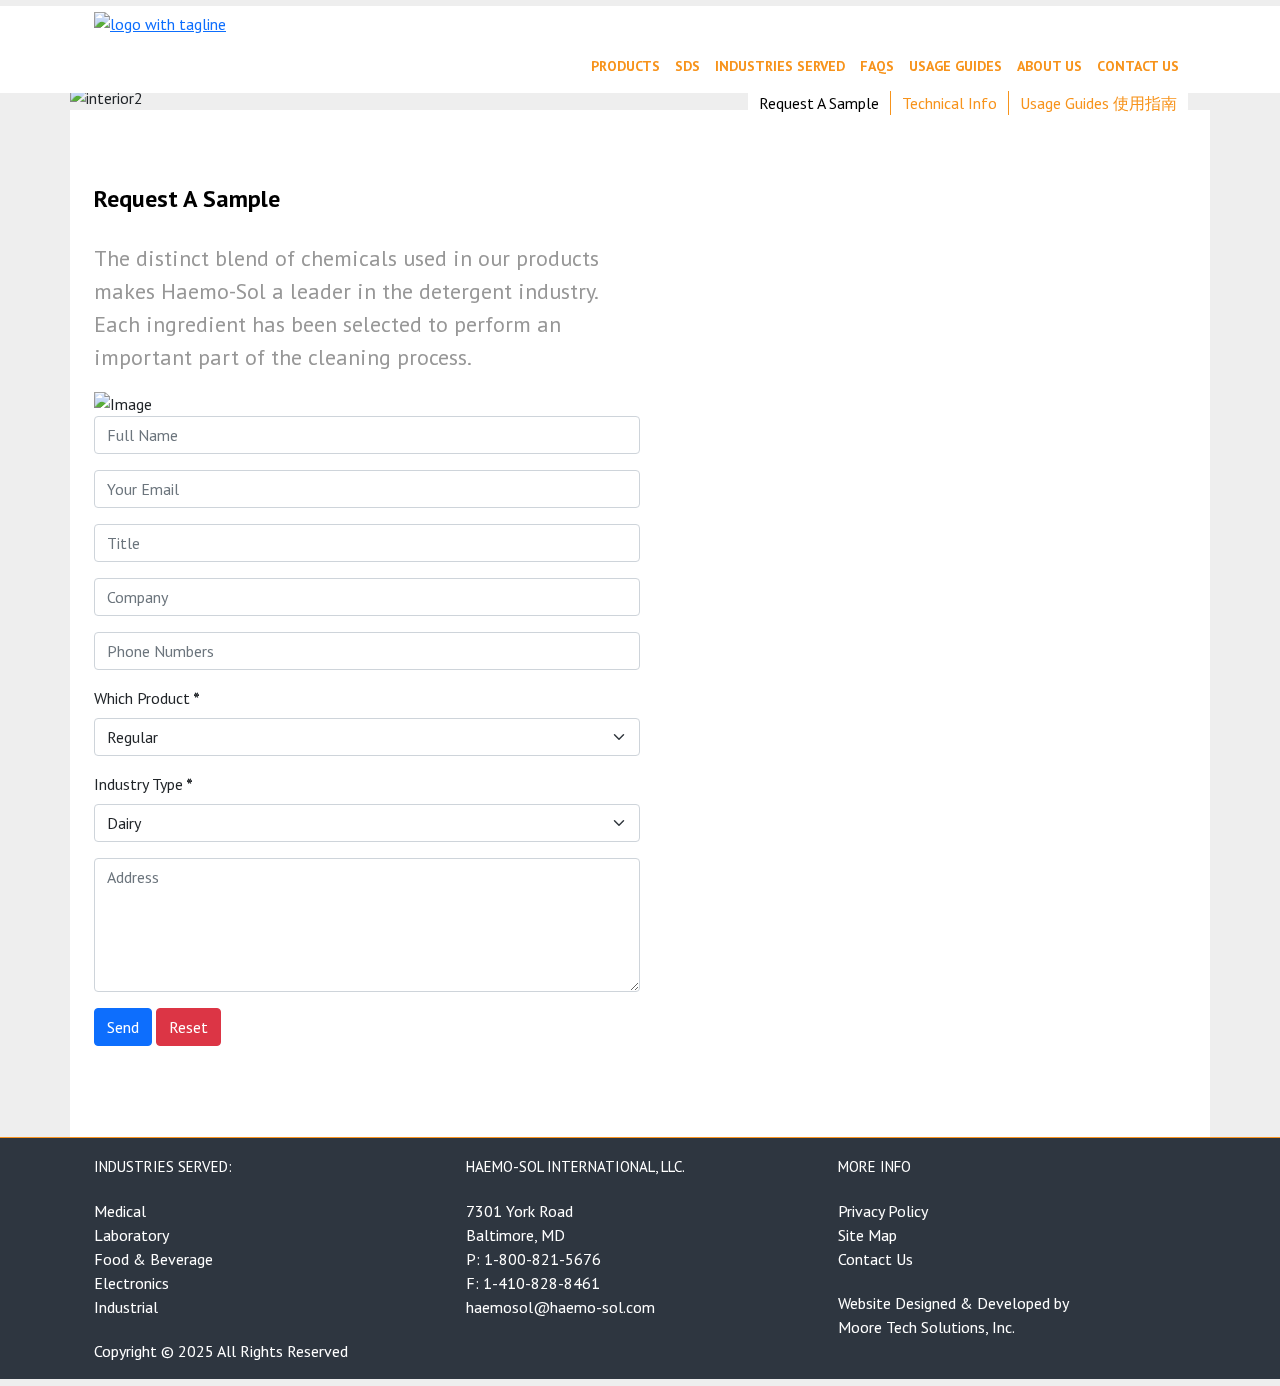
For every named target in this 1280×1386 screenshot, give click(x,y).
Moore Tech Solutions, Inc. (926, 1327)
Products (625, 66)
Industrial (126, 1307)
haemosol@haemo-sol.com (560, 1307)
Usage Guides (955, 66)
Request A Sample (819, 103)
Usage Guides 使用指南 (1098, 103)
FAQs (877, 66)
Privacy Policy (883, 1211)
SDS (687, 66)
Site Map (867, 1235)
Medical (120, 1211)
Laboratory (131, 1235)
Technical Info (949, 103)
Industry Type (143, 784)
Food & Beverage (153, 1259)
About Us (1049, 66)
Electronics (131, 1283)
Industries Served (780, 66)
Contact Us (1138, 66)
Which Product (147, 698)
